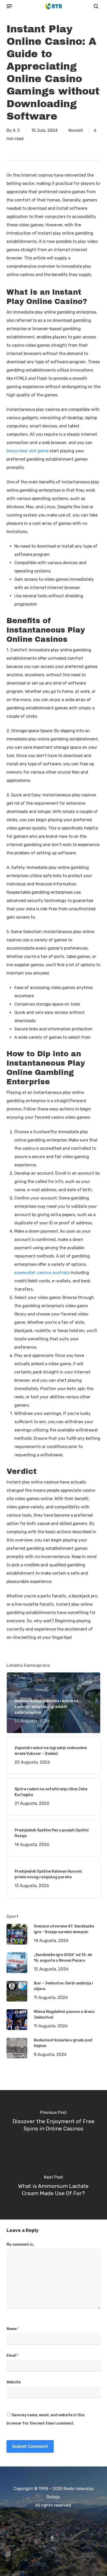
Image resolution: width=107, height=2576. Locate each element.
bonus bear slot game (27, 451)
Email (13, 2356)
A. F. (17, 130)
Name (13, 2329)
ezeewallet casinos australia (42, 1273)
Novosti (76, 130)
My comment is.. (21, 2244)
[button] (9, 6)
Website (14, 2382)
